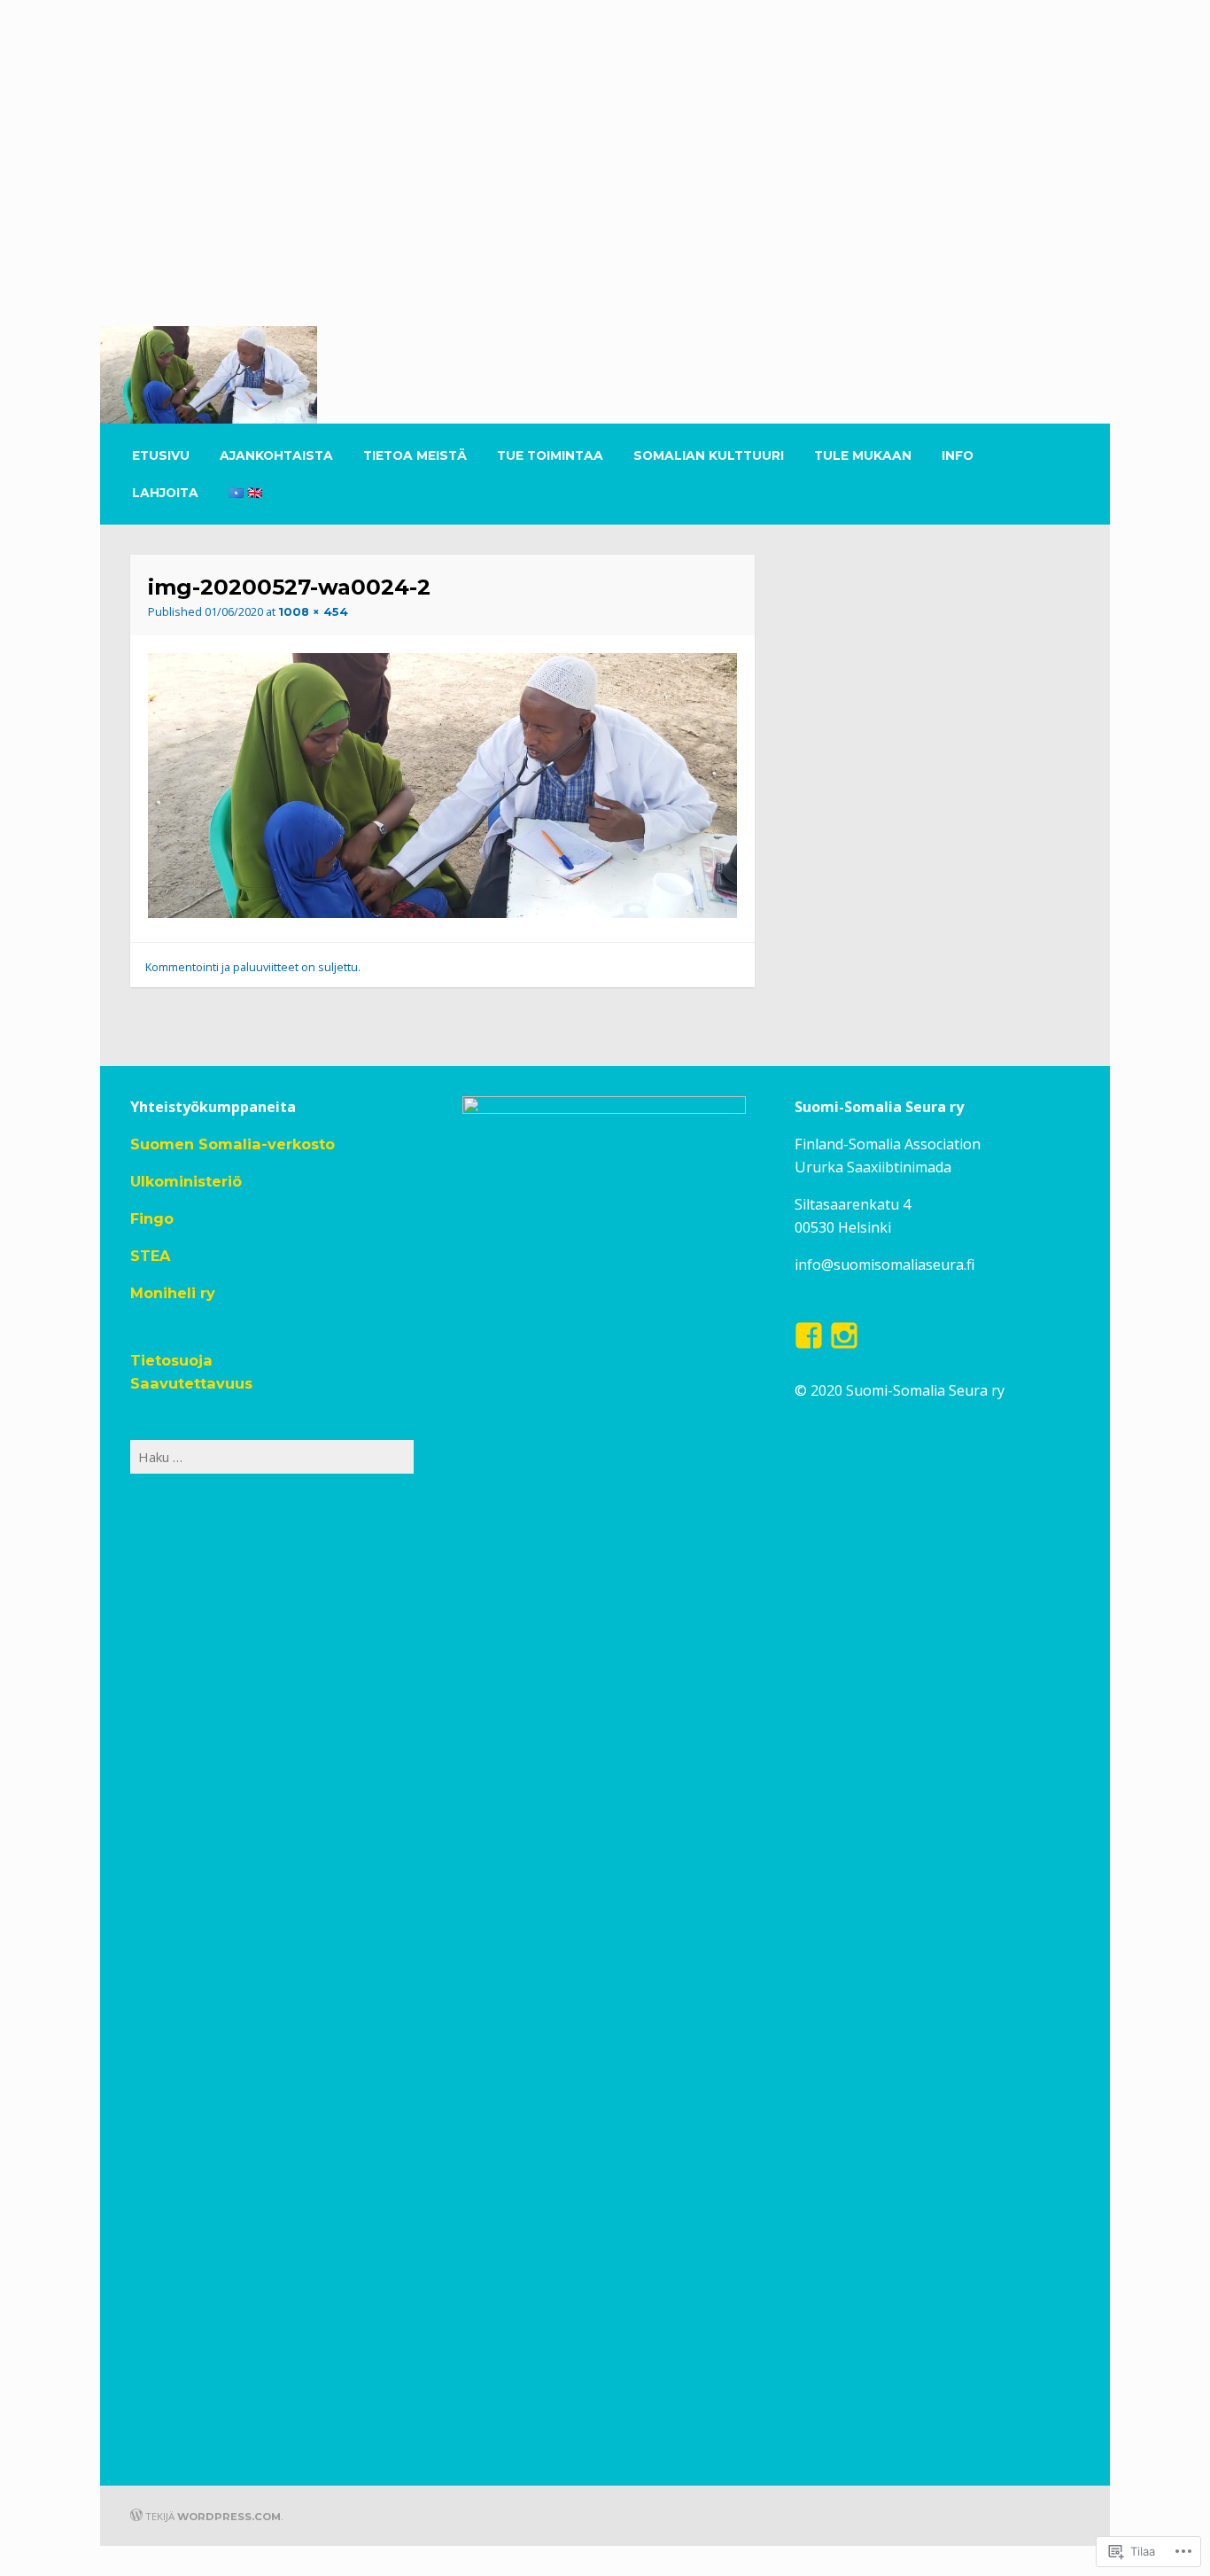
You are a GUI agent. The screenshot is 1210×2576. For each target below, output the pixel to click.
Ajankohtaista (276, 455)
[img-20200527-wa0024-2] (442, 913)
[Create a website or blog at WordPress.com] (136, 2517)
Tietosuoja (171, 1360)
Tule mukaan (863, 455)
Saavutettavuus (191, 1383)
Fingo (152, 1218)
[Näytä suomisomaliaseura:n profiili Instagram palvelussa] (844, 1335)
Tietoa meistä (415, 455)
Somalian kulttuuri (709, 455)
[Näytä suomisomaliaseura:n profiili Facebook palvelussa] (809, 1335)
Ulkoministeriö (186, 1181)
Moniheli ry (173, 1293)
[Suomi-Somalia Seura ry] (604, 321)
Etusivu (161, 455)
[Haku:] (272, 1457)
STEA (150, 1256)
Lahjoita (165, 493)
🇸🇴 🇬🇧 (245, 493)
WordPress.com (229, 2517)
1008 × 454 (313, 612)
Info (958, 455)
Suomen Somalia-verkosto (233, 1144)
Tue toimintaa (550, 455)
